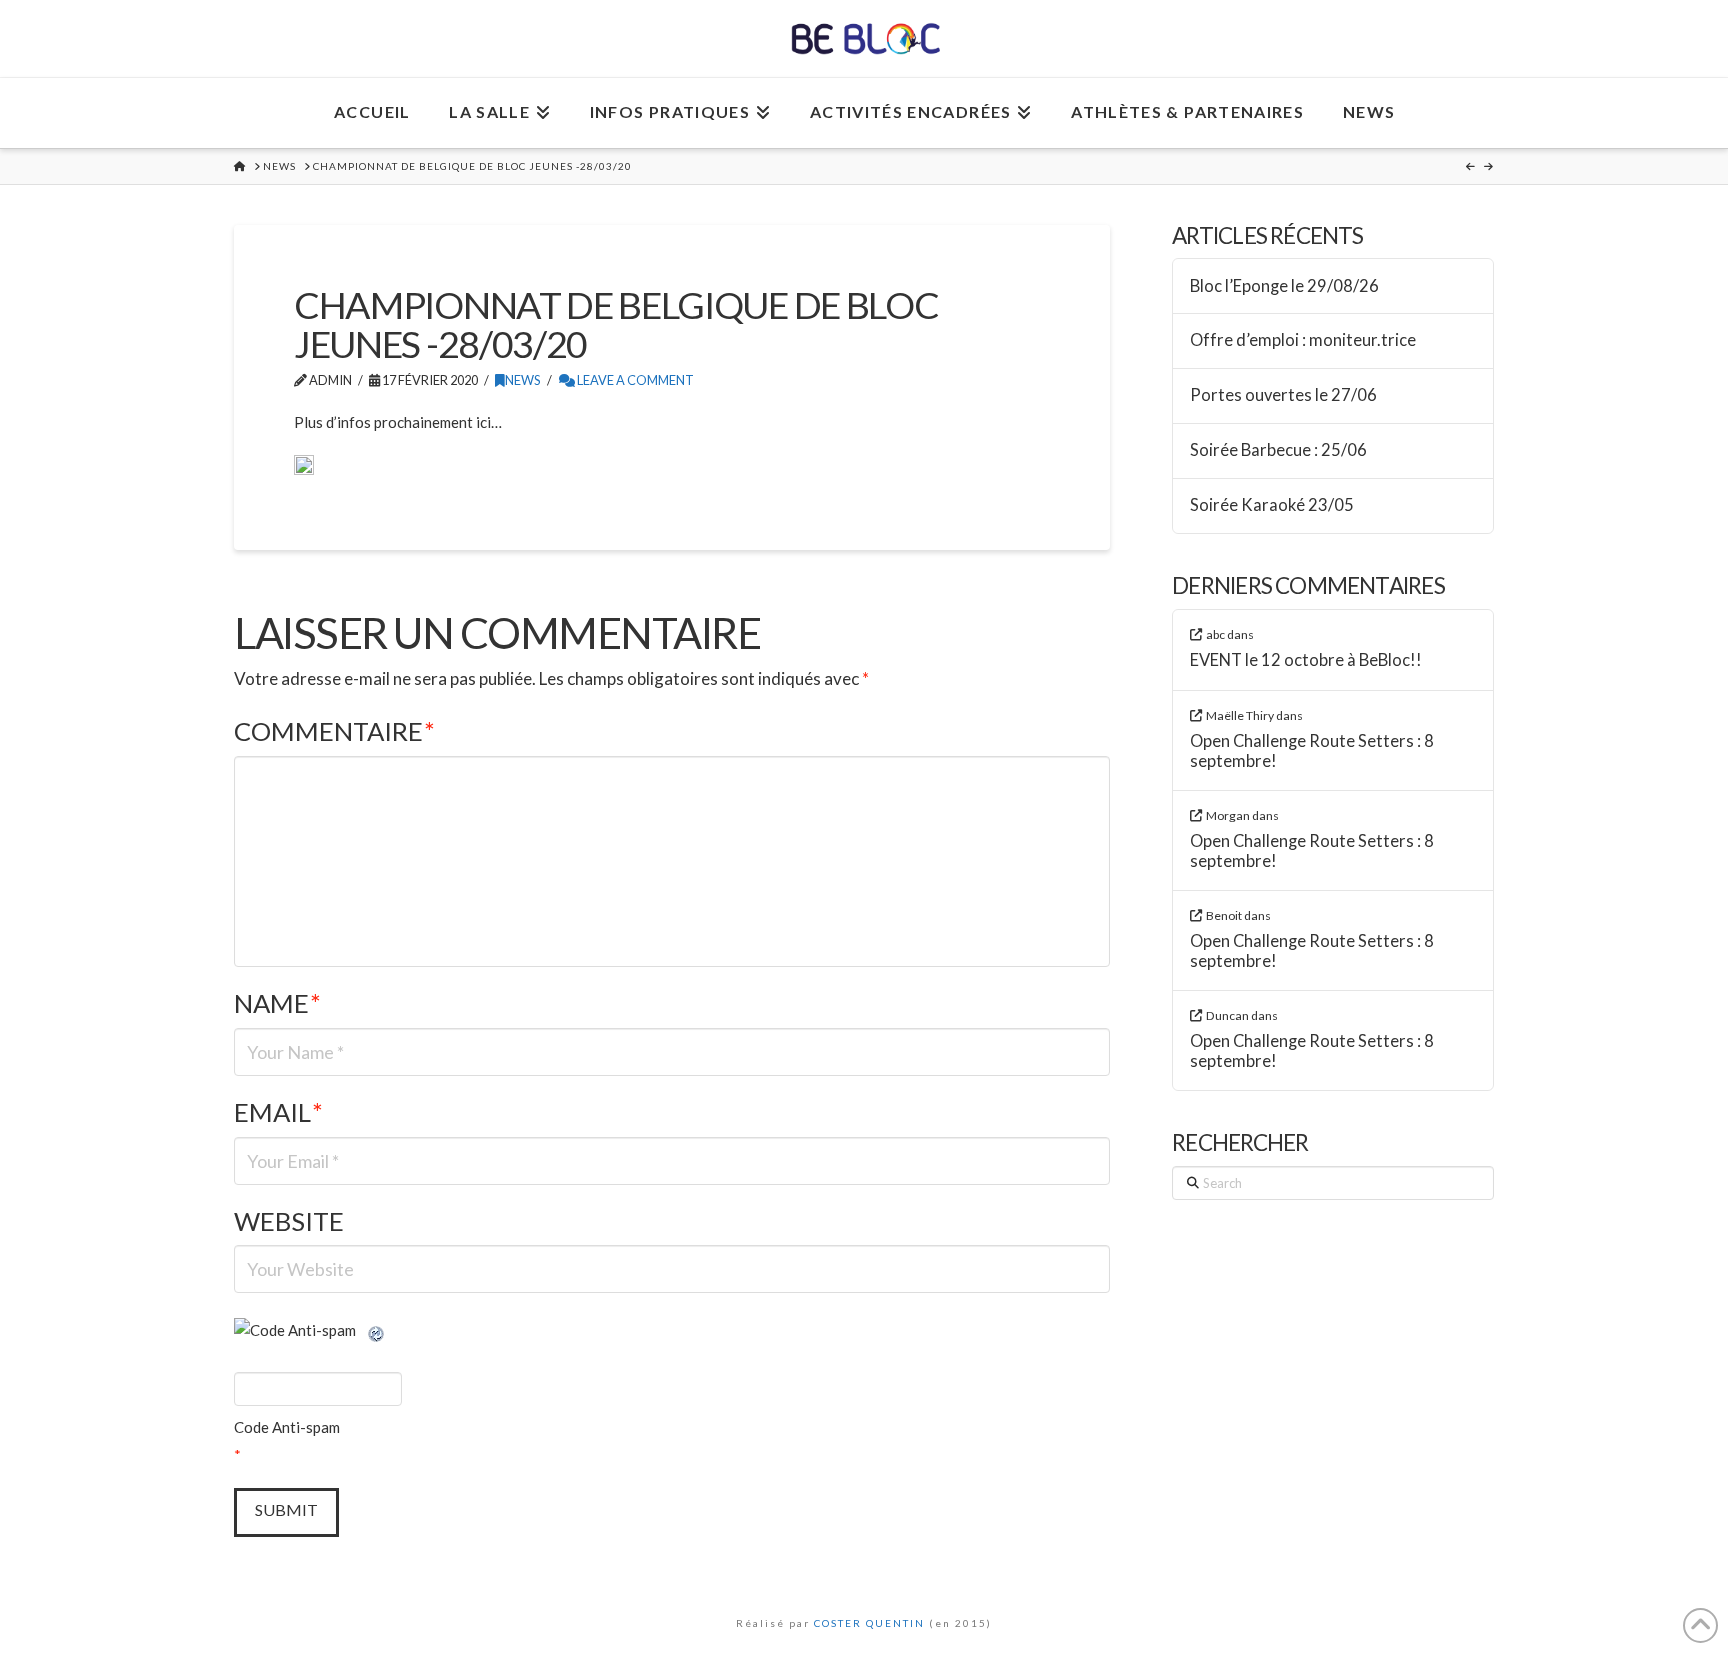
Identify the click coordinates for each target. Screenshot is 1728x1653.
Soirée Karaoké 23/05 (1272, 505)
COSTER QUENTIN (869, 1623)
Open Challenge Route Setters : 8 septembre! (1312, 751)
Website (289, 1221)
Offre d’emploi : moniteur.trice (1303, 340)
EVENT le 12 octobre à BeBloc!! (1306, 660)
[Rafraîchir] (377, 1330)
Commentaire (334, 731)
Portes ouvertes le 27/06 (1283, 395)
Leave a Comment (634, 380)
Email (278, 1112)
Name (277, 1003)
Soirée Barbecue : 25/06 (1278, 450)
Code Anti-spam (287, 1427)
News (523, 380)
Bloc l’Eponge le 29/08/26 (1284, 286)
